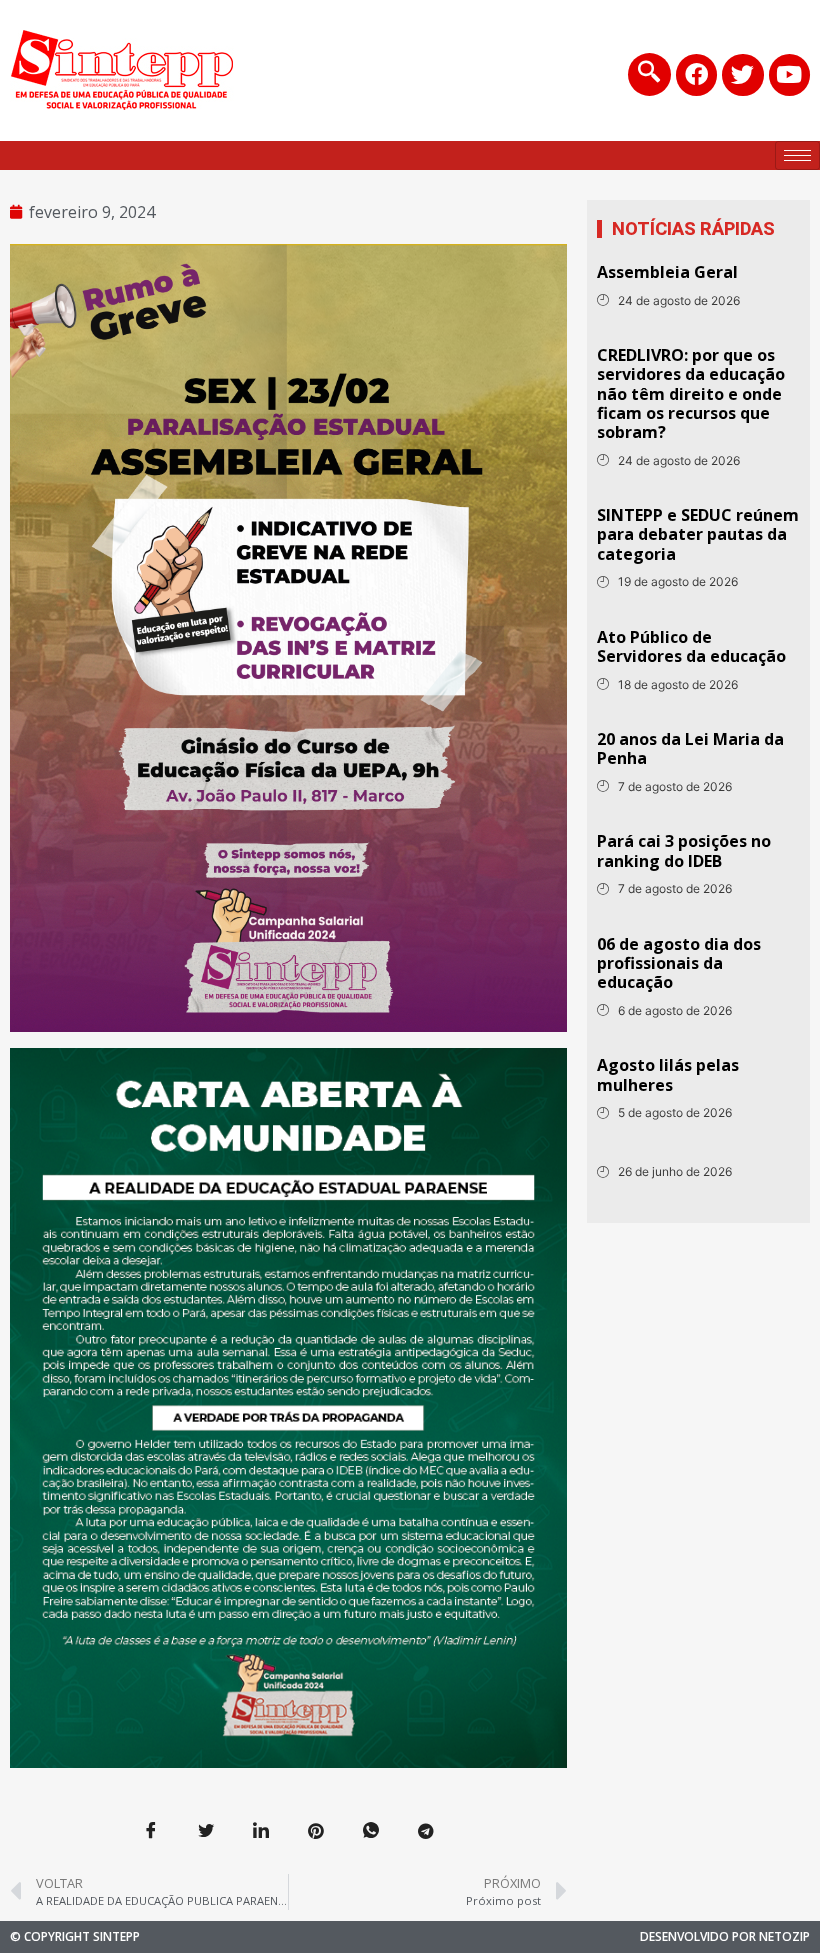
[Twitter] (742, 74)
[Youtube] (789, 74)
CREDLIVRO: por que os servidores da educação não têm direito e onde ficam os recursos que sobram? (691, 393)
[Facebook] (696, 74)
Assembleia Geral (667, 272)
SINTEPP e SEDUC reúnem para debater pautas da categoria (698, 534)
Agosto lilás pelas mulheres (668, 1074)
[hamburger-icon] (797, 155)
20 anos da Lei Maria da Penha (690, 748)
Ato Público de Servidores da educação (691, 646)
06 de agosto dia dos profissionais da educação (679, 963)
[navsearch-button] (649, 74)
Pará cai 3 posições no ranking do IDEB (684, 850)
